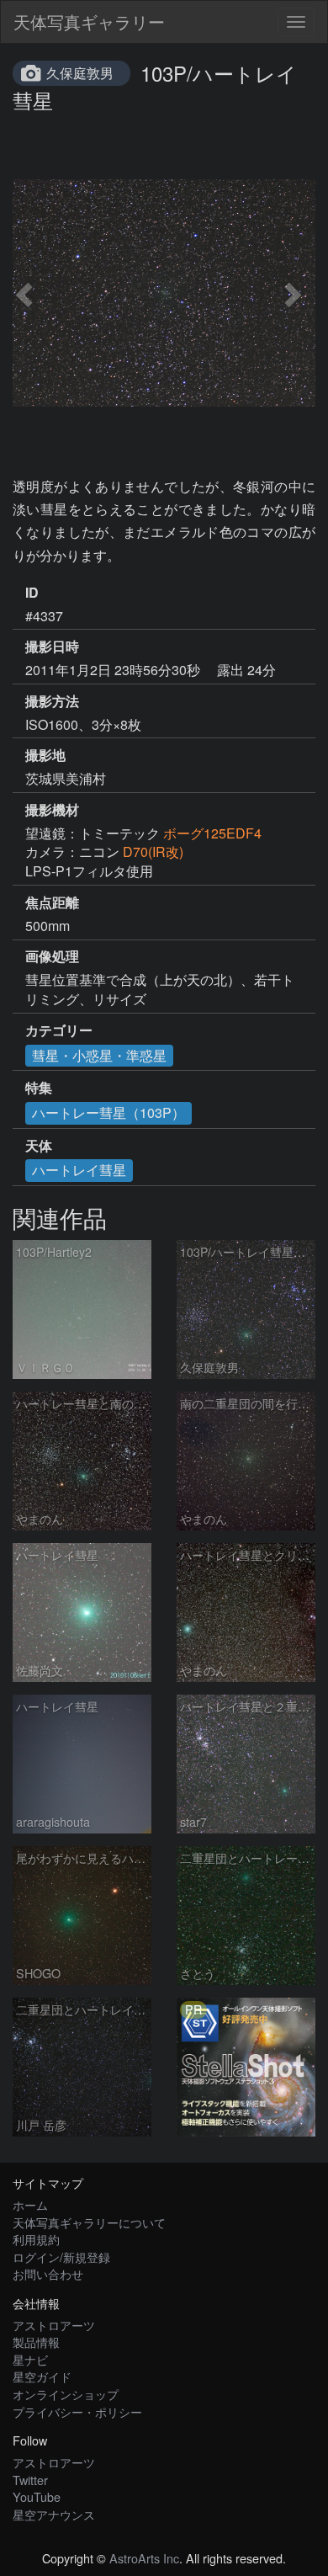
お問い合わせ (48, 2273)
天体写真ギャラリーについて (89, 2222)
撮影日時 (52, 647)
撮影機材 (52, 810)
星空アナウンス (54, 2514)
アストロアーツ (54, 2325)
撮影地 (45, 755)
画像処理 (52, 956)
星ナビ (30, 2359)
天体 (39, 1146)
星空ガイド (42, 2376)
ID (32, 593)
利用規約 (36, 2239)
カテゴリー (59, 1030)
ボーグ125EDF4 (212, 833)
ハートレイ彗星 (79, 1170)
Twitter (30, 2480)
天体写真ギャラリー (89, 21)
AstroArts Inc (144, 2558)
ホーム (30, 2204)
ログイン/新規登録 (61, 2257)
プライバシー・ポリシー (77, 2411)
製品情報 (36, 2342)
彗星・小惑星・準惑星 (99, 1055)
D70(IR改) (153, 852)
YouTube (37, 2496)
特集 (39, 1088)
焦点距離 (52, 902)
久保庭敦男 (80, 73)
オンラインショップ (66, 2394)
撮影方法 (52, 701)
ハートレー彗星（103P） (108, 1112)
